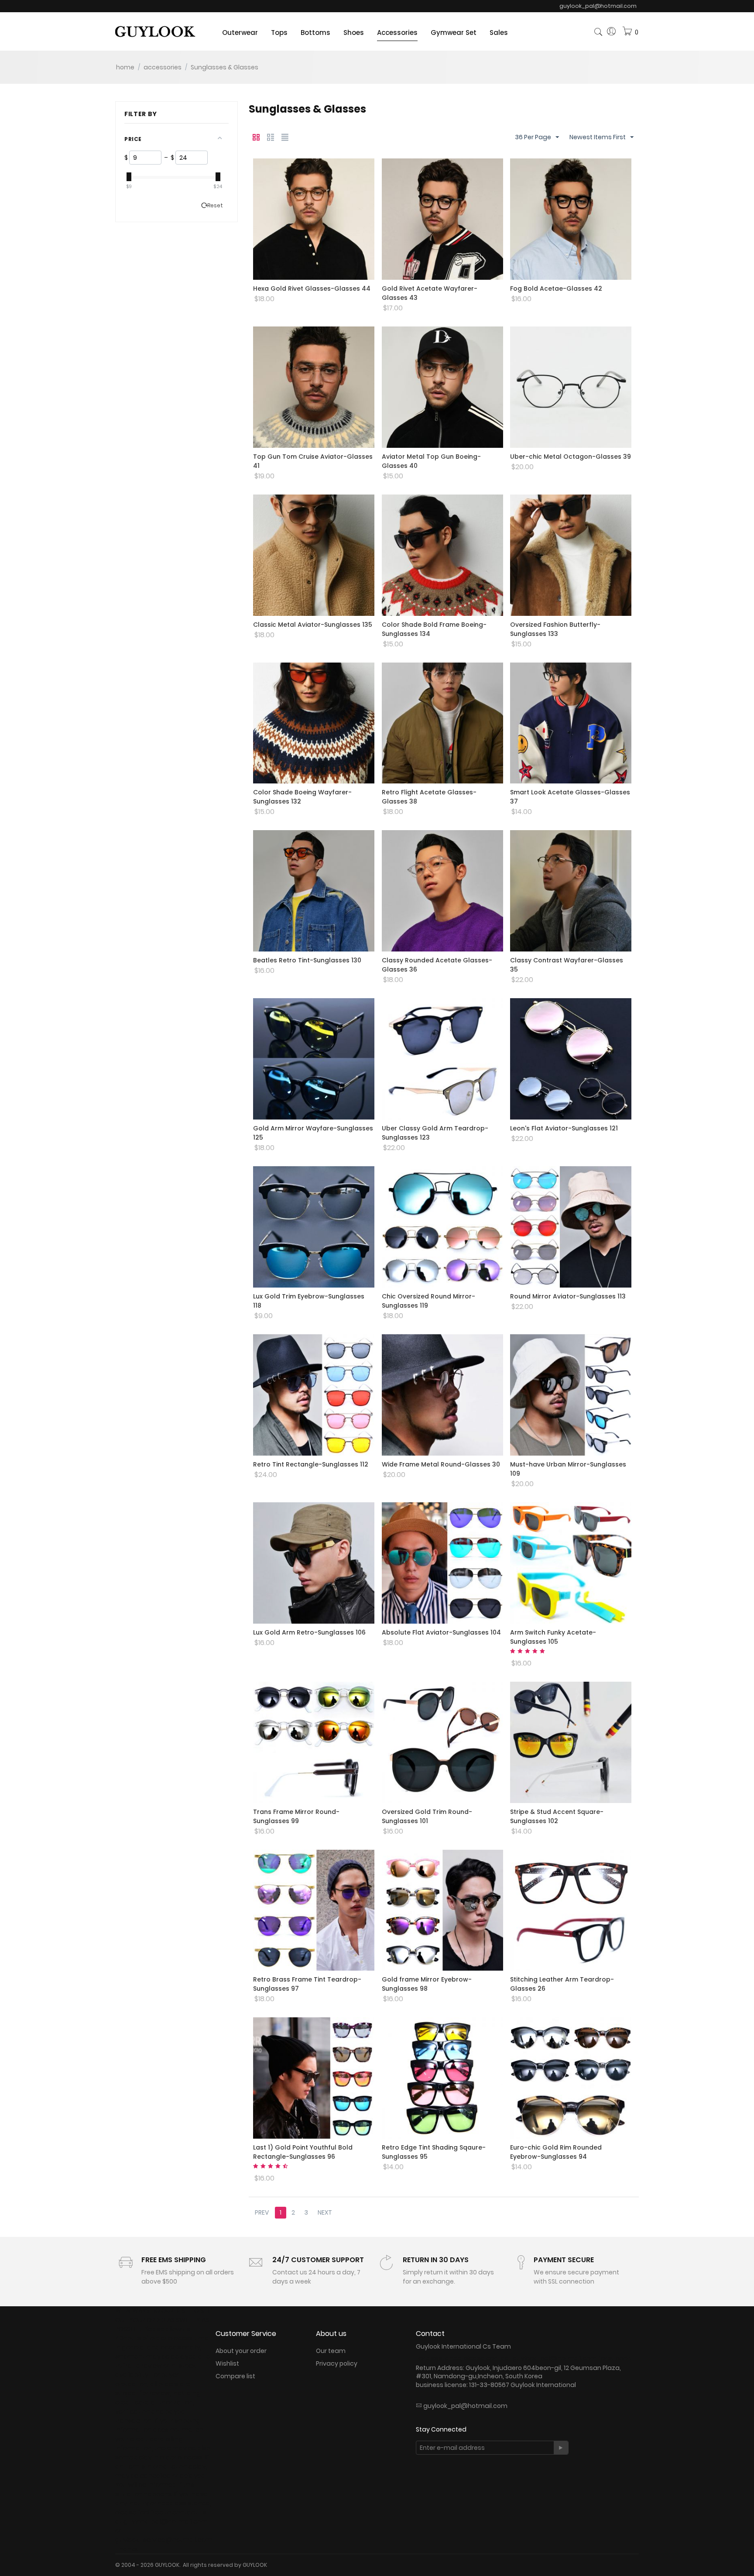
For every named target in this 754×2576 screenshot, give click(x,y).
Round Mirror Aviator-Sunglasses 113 (568, 1296)
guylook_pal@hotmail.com (465, 2406)
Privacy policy (337, 2363)
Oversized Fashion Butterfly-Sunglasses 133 (555, 629)
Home (125, 67)
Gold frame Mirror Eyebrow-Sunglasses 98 (427, 1984)
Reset (215, 206)
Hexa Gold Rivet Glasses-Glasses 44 (312, 289)
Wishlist (227, 2363)
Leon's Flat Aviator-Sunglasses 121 (564, 1128)
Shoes (354, 33)
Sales (499, 33)
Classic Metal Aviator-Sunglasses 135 (313, 625)
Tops (279, 33)
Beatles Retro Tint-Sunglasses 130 (307, 960)
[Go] (561, 2448)
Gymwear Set (454, 33)
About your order (241, 2351)
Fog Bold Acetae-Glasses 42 (556, 289)
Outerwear (240, 33)
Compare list (235, 2376)
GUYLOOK (255, 2565)
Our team (331, 2351)
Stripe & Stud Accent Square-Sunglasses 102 (557, 1816)
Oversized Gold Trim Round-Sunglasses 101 (427, 1816)
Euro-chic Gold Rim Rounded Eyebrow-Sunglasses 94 (556, 2152)
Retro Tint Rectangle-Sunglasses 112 (311, 1464)
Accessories (397, 33)
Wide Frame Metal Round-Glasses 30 (441, 1464)
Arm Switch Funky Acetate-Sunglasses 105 (553, 1637)
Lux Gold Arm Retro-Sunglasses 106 (309, 1632)
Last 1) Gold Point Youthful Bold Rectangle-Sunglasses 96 (303, 2152)
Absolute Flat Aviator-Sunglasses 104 (441, 1632)
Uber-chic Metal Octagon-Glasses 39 (571, 457)
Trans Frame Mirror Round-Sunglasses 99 (296, 1816)
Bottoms (315, 33)
